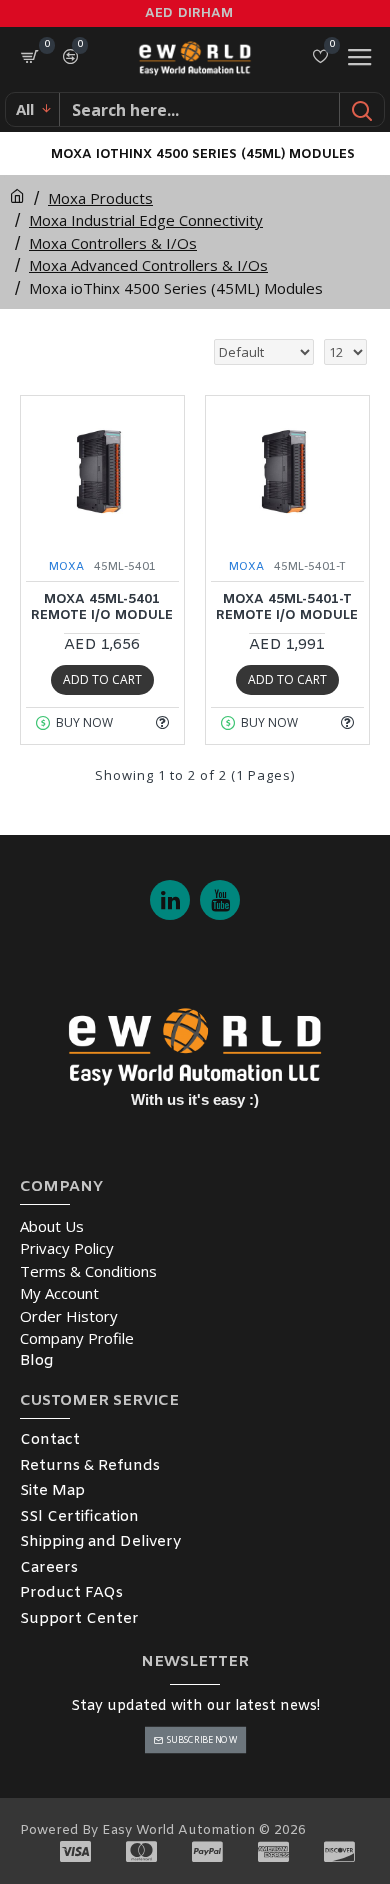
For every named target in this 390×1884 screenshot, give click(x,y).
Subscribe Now (201, 1739)
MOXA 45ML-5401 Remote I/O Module (102, 608)
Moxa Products (100, 198)
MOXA (66, 567)
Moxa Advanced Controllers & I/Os (148, 265)
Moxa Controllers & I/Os (113, 243)
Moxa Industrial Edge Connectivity (146, 220)
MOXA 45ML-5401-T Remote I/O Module (287, 608)
